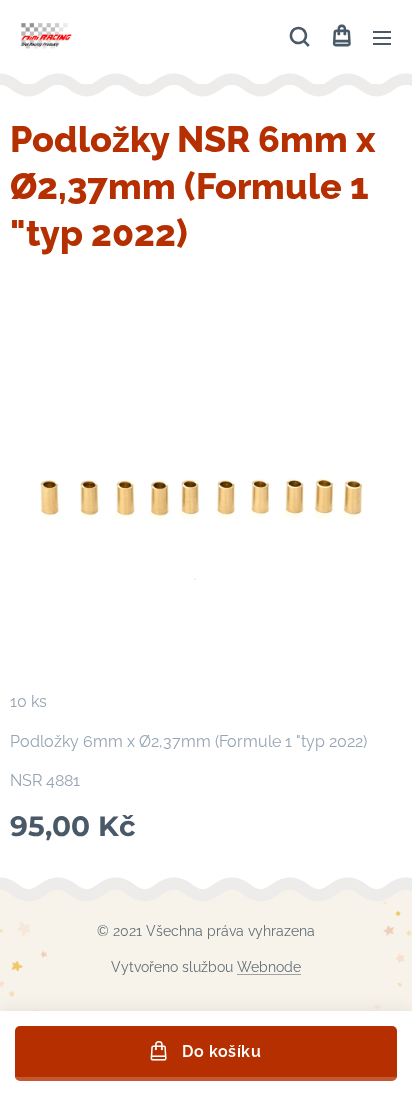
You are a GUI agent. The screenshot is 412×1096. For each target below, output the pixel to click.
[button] (299, 37)
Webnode (269, 967)
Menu (382, 37)
